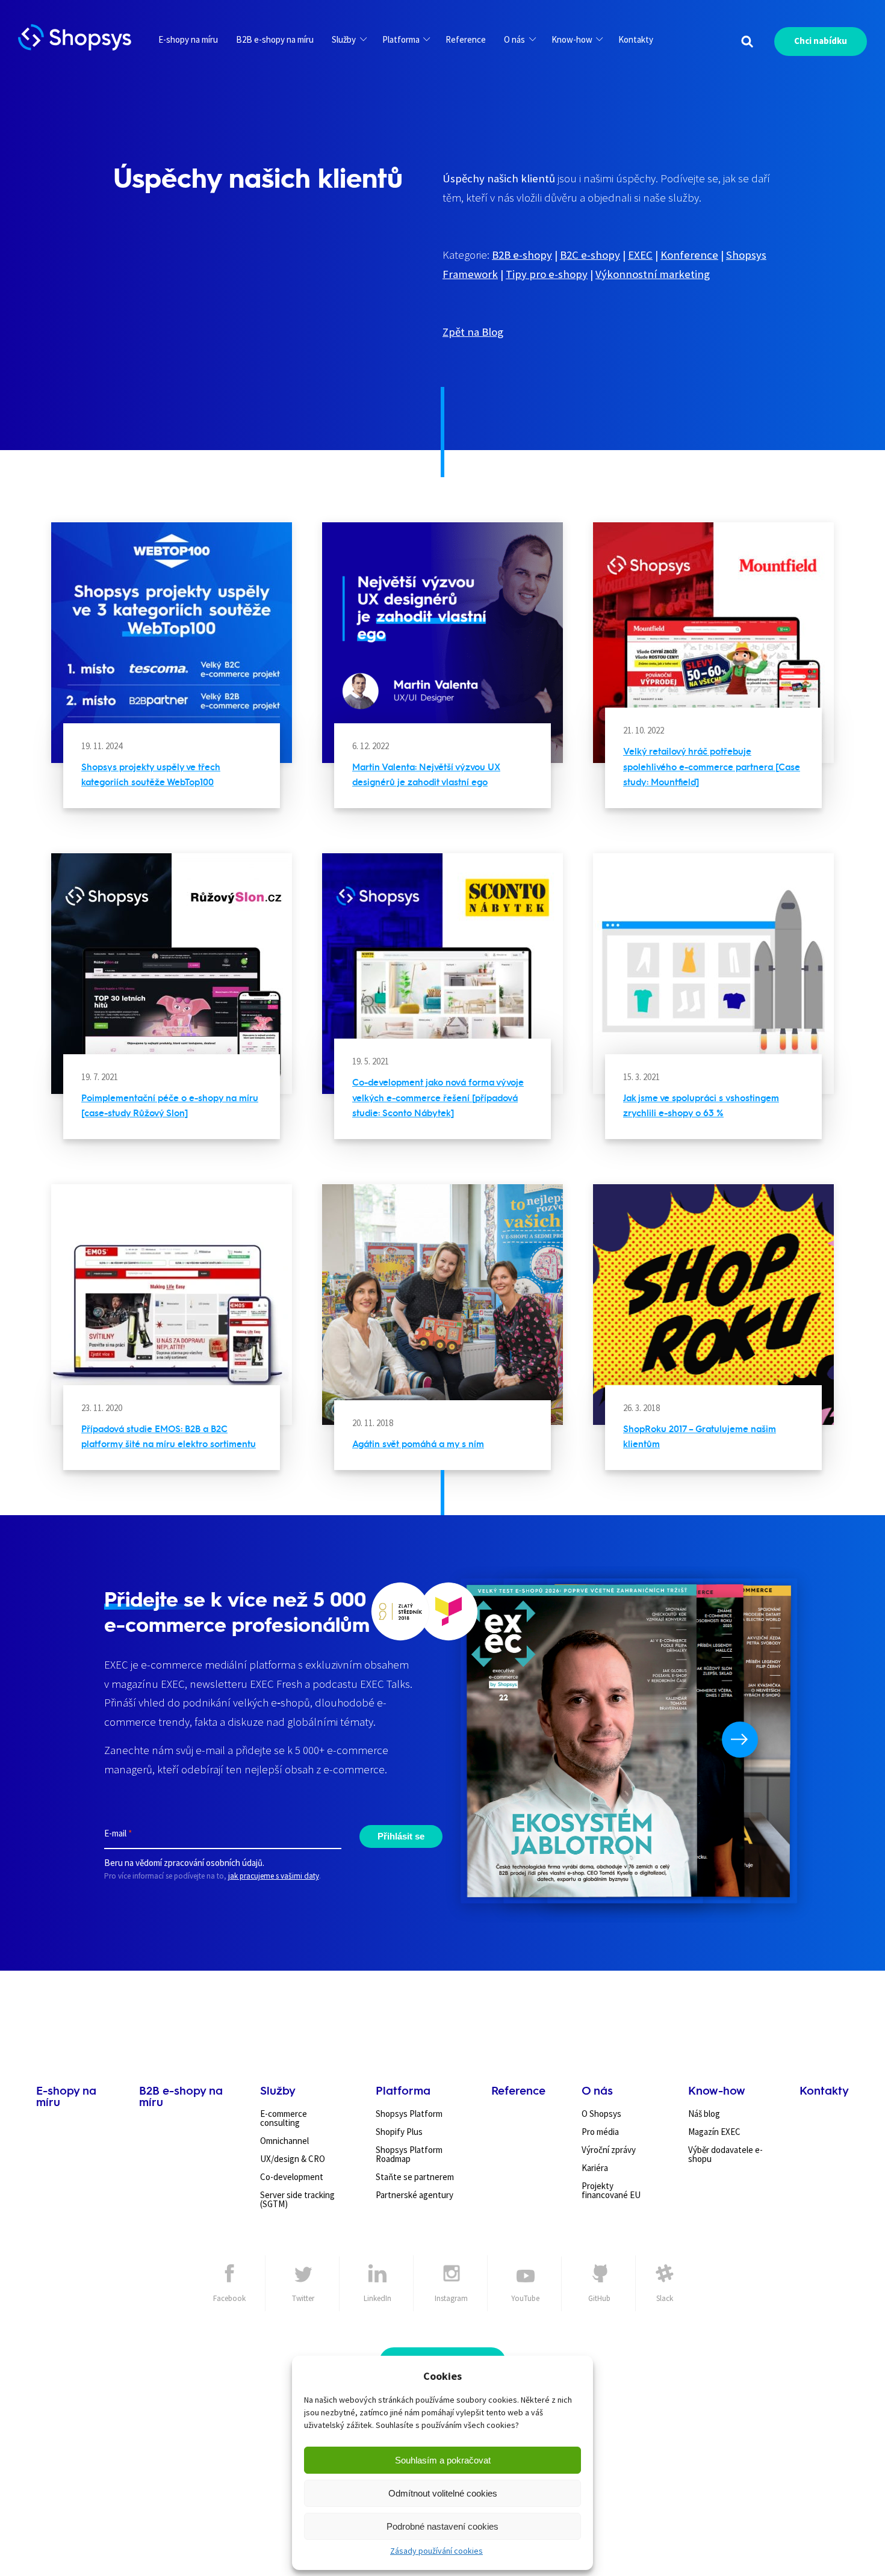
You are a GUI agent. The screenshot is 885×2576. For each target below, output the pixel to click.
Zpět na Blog (473, 332)
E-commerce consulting (284, 2118)
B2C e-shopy (590, 255)
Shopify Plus (399, 2132)
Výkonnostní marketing (653, 274)
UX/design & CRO (293, 2159)
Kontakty (636, 39)
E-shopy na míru (188, 39)
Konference (689, 255)
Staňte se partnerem (415, 2177)
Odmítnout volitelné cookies (443, 2493)
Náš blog (704, 2114)
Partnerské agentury (415, 2195)
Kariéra (595, 2168)
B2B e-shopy (522, 255)
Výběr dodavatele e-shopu (725, 2154)
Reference (466, 39)
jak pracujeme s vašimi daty (274, 1876)
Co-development (292, 2177)
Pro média (600, 2132)
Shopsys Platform (409, 2114)
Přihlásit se (401, 1836)
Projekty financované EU (611, 2190)
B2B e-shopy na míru (275, 39)
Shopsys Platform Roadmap (409, 2154)
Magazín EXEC (714, 2132)
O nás (514, 39)
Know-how (572, 39)
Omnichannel (284, 2141)
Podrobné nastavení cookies (442, 2526)
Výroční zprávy (609, 2150)
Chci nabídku (821, 41)
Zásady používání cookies (436, 2551)
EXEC (640, 255)
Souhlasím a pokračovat (443, 2460)
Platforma (401, 39)
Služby (344, 39)
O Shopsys (601, 2114)
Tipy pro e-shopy (547, 274)
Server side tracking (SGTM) (297, 2199)
